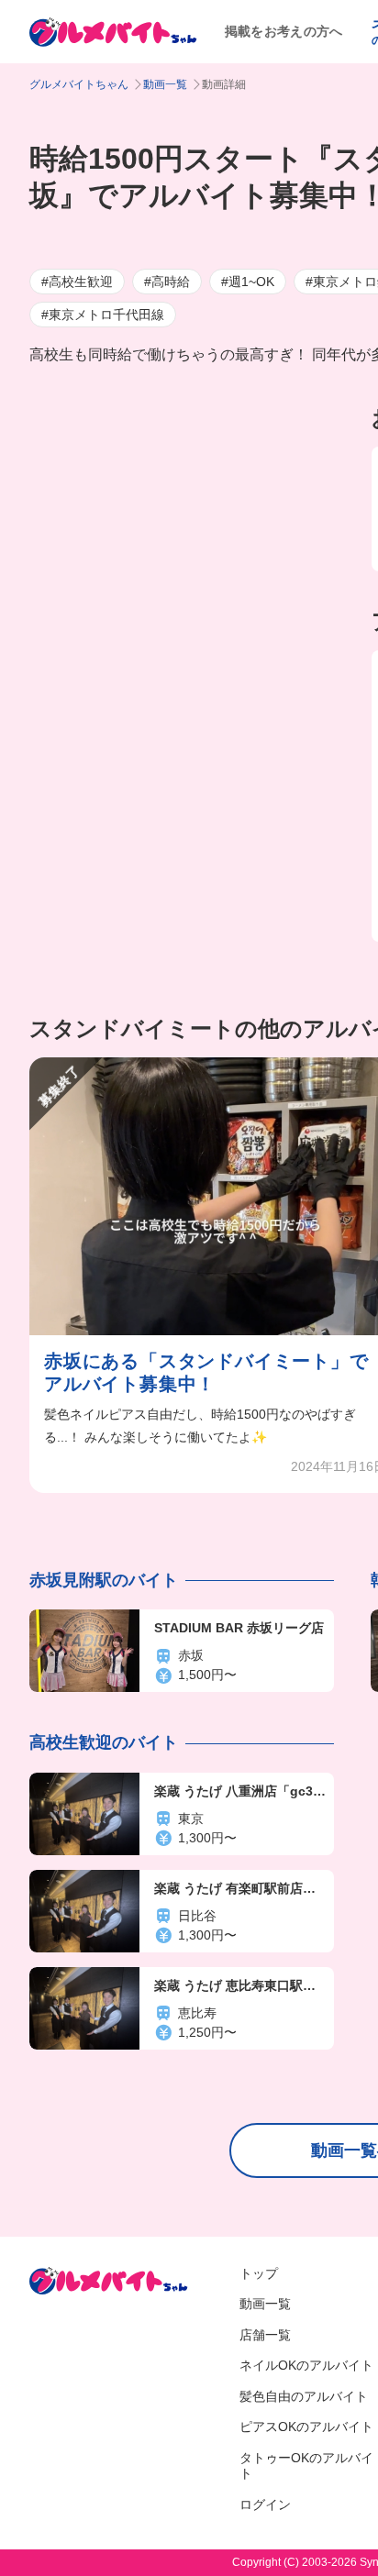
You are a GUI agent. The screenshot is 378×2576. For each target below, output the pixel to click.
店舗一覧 (265, 2335)
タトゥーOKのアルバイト (306, 2466)
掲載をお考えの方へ (284, 31)
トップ (259, 2273)
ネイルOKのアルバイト (306, 2365)
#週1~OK (248, 282)
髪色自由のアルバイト (304, 2396)
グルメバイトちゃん (79, 84)
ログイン (265, 2504)
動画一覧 (165, 84)
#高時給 (167, 282)
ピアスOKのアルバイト (306, 2427)
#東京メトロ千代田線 (103, 315)
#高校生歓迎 (77, 282)
